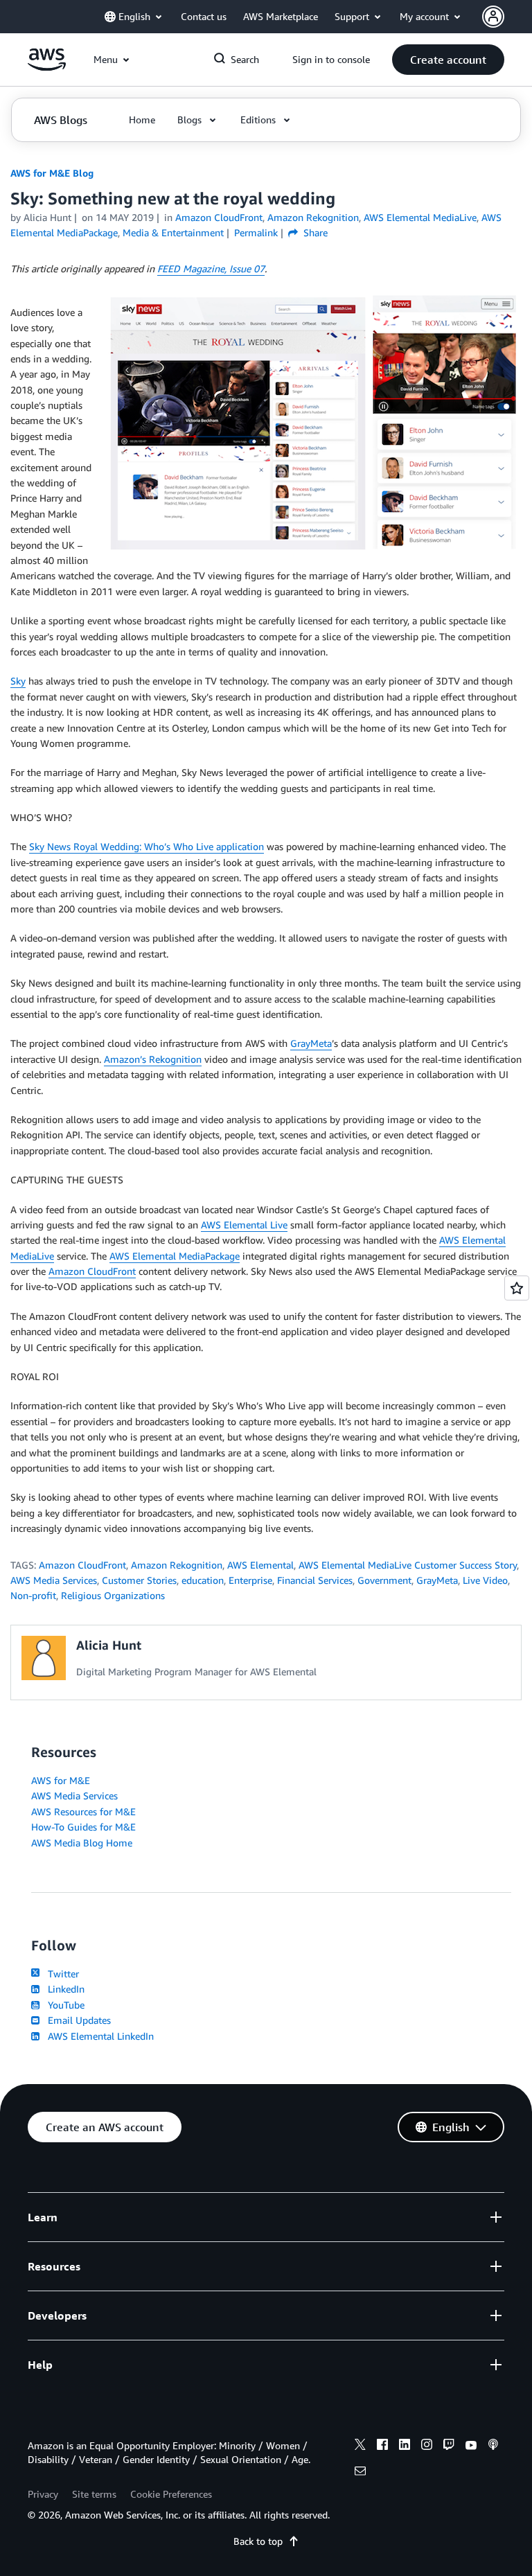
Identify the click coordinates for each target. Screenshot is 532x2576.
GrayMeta (311, 1043)
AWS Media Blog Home (82, 1843)
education (203, 1580)
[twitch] (449, 2446)
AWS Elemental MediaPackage (175, 1256)
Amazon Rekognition (177, 1565)
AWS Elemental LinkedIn (98, 2036)
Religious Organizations (113, 1595)
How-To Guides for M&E (83, 1827)
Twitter (61, 1974)
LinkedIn (63, 1989)
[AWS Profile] (493, 17)
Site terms (94, 2494)
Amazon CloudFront (92, 1271)
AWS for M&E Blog (52, 173)
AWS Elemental (260, 1565)
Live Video (485, 1580)
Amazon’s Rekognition (153, 1059)
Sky (18, 681)
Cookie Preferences (171, 2494)
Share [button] (314, 232)
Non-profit (33, 1595)
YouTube (63, 2005)
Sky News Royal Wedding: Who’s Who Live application (147, 846)
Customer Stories (139, 1580)
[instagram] (427, 2446)
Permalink (256, 232)
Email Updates (77, 2020)
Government (384, 1580)
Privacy (43, 2494)
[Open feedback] (517, 1288)
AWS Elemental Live (244, 1225)
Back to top (258, 2541)
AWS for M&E (61, 1780)
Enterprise (250, 1580)
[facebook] (382, 2446)
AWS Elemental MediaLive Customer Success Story (408, 1565)
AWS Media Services (54, 1580)
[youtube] (471, 2446)
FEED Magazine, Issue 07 (211, 268)
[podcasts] (493, 2446)
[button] (448, 60)
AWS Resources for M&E (83, 1811)
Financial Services (315, 1580)
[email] (360, 2473)
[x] (360, 2446)
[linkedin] (405, 2446)
